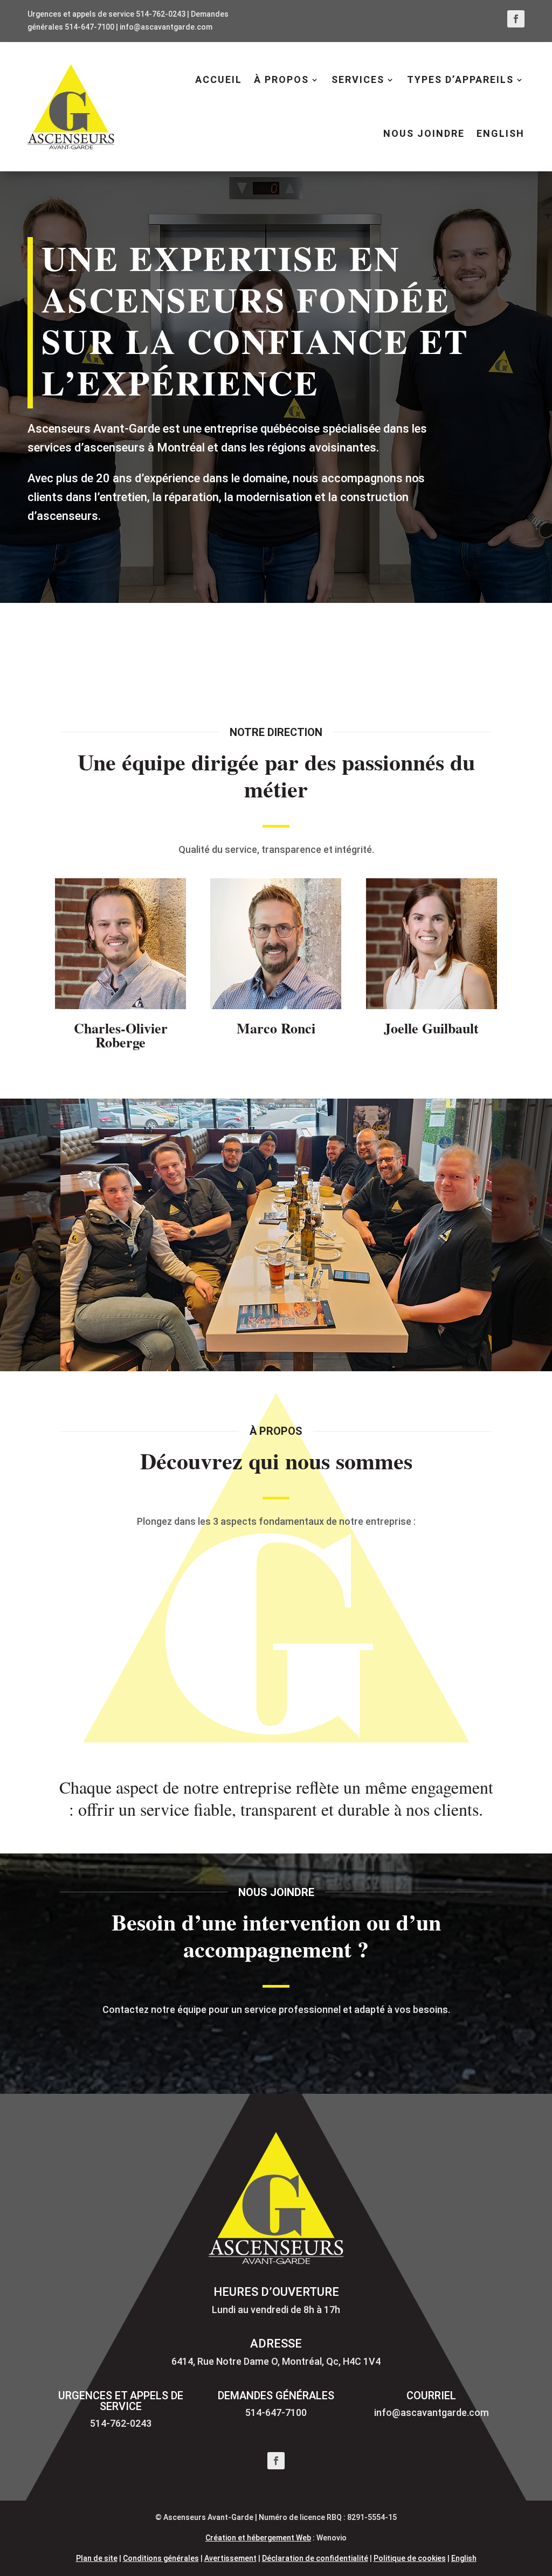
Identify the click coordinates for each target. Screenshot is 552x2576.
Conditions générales (161, 2558)
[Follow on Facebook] (516, 19)
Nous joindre (424, 133)
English (464, 2558)
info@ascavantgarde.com (166, 27)
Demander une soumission (395, 648)
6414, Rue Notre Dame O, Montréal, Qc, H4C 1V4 (276, 2361)
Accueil (219, 79)
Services (358, 79)
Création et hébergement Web (258, 2538)
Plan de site (97, 2558)
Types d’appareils (460, 79)
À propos (281, 79)
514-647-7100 (89, 27)
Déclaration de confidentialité (315, 2558)
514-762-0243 (161, 14)
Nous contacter (276, 2044)
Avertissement (230, 2558)
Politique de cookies (410, 2558)
